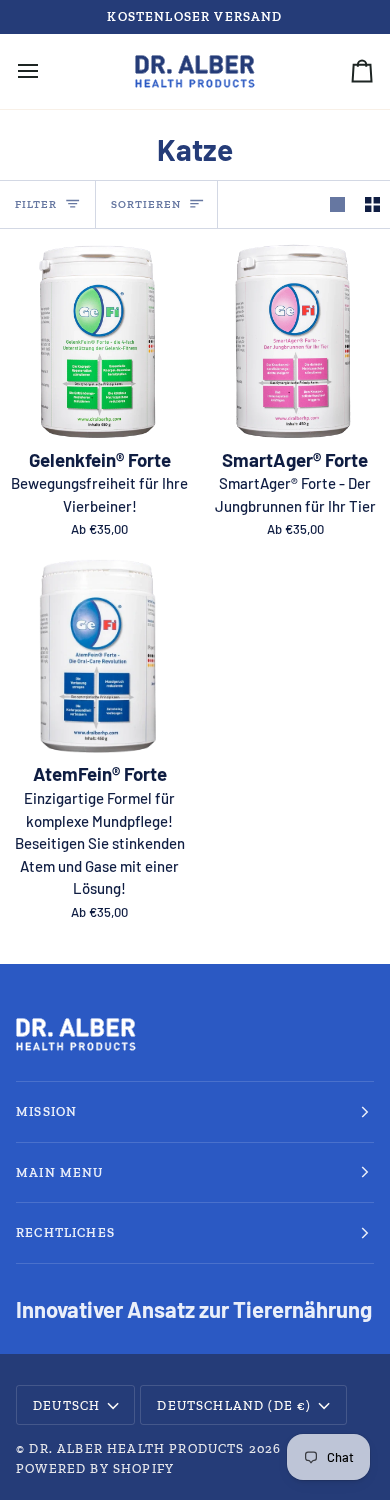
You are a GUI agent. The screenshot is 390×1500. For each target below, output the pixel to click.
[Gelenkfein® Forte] (97, 341)
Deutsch (66, 1405)
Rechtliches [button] (65, 1232)
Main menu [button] (60, 1172)
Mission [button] (46, 1111)
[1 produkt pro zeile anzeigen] (337, 205)
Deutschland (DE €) (234, 1405)
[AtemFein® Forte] (97, 656)
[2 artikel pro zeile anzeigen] (372, 205)
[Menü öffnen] (46, 71)
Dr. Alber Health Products (136, 1448)
